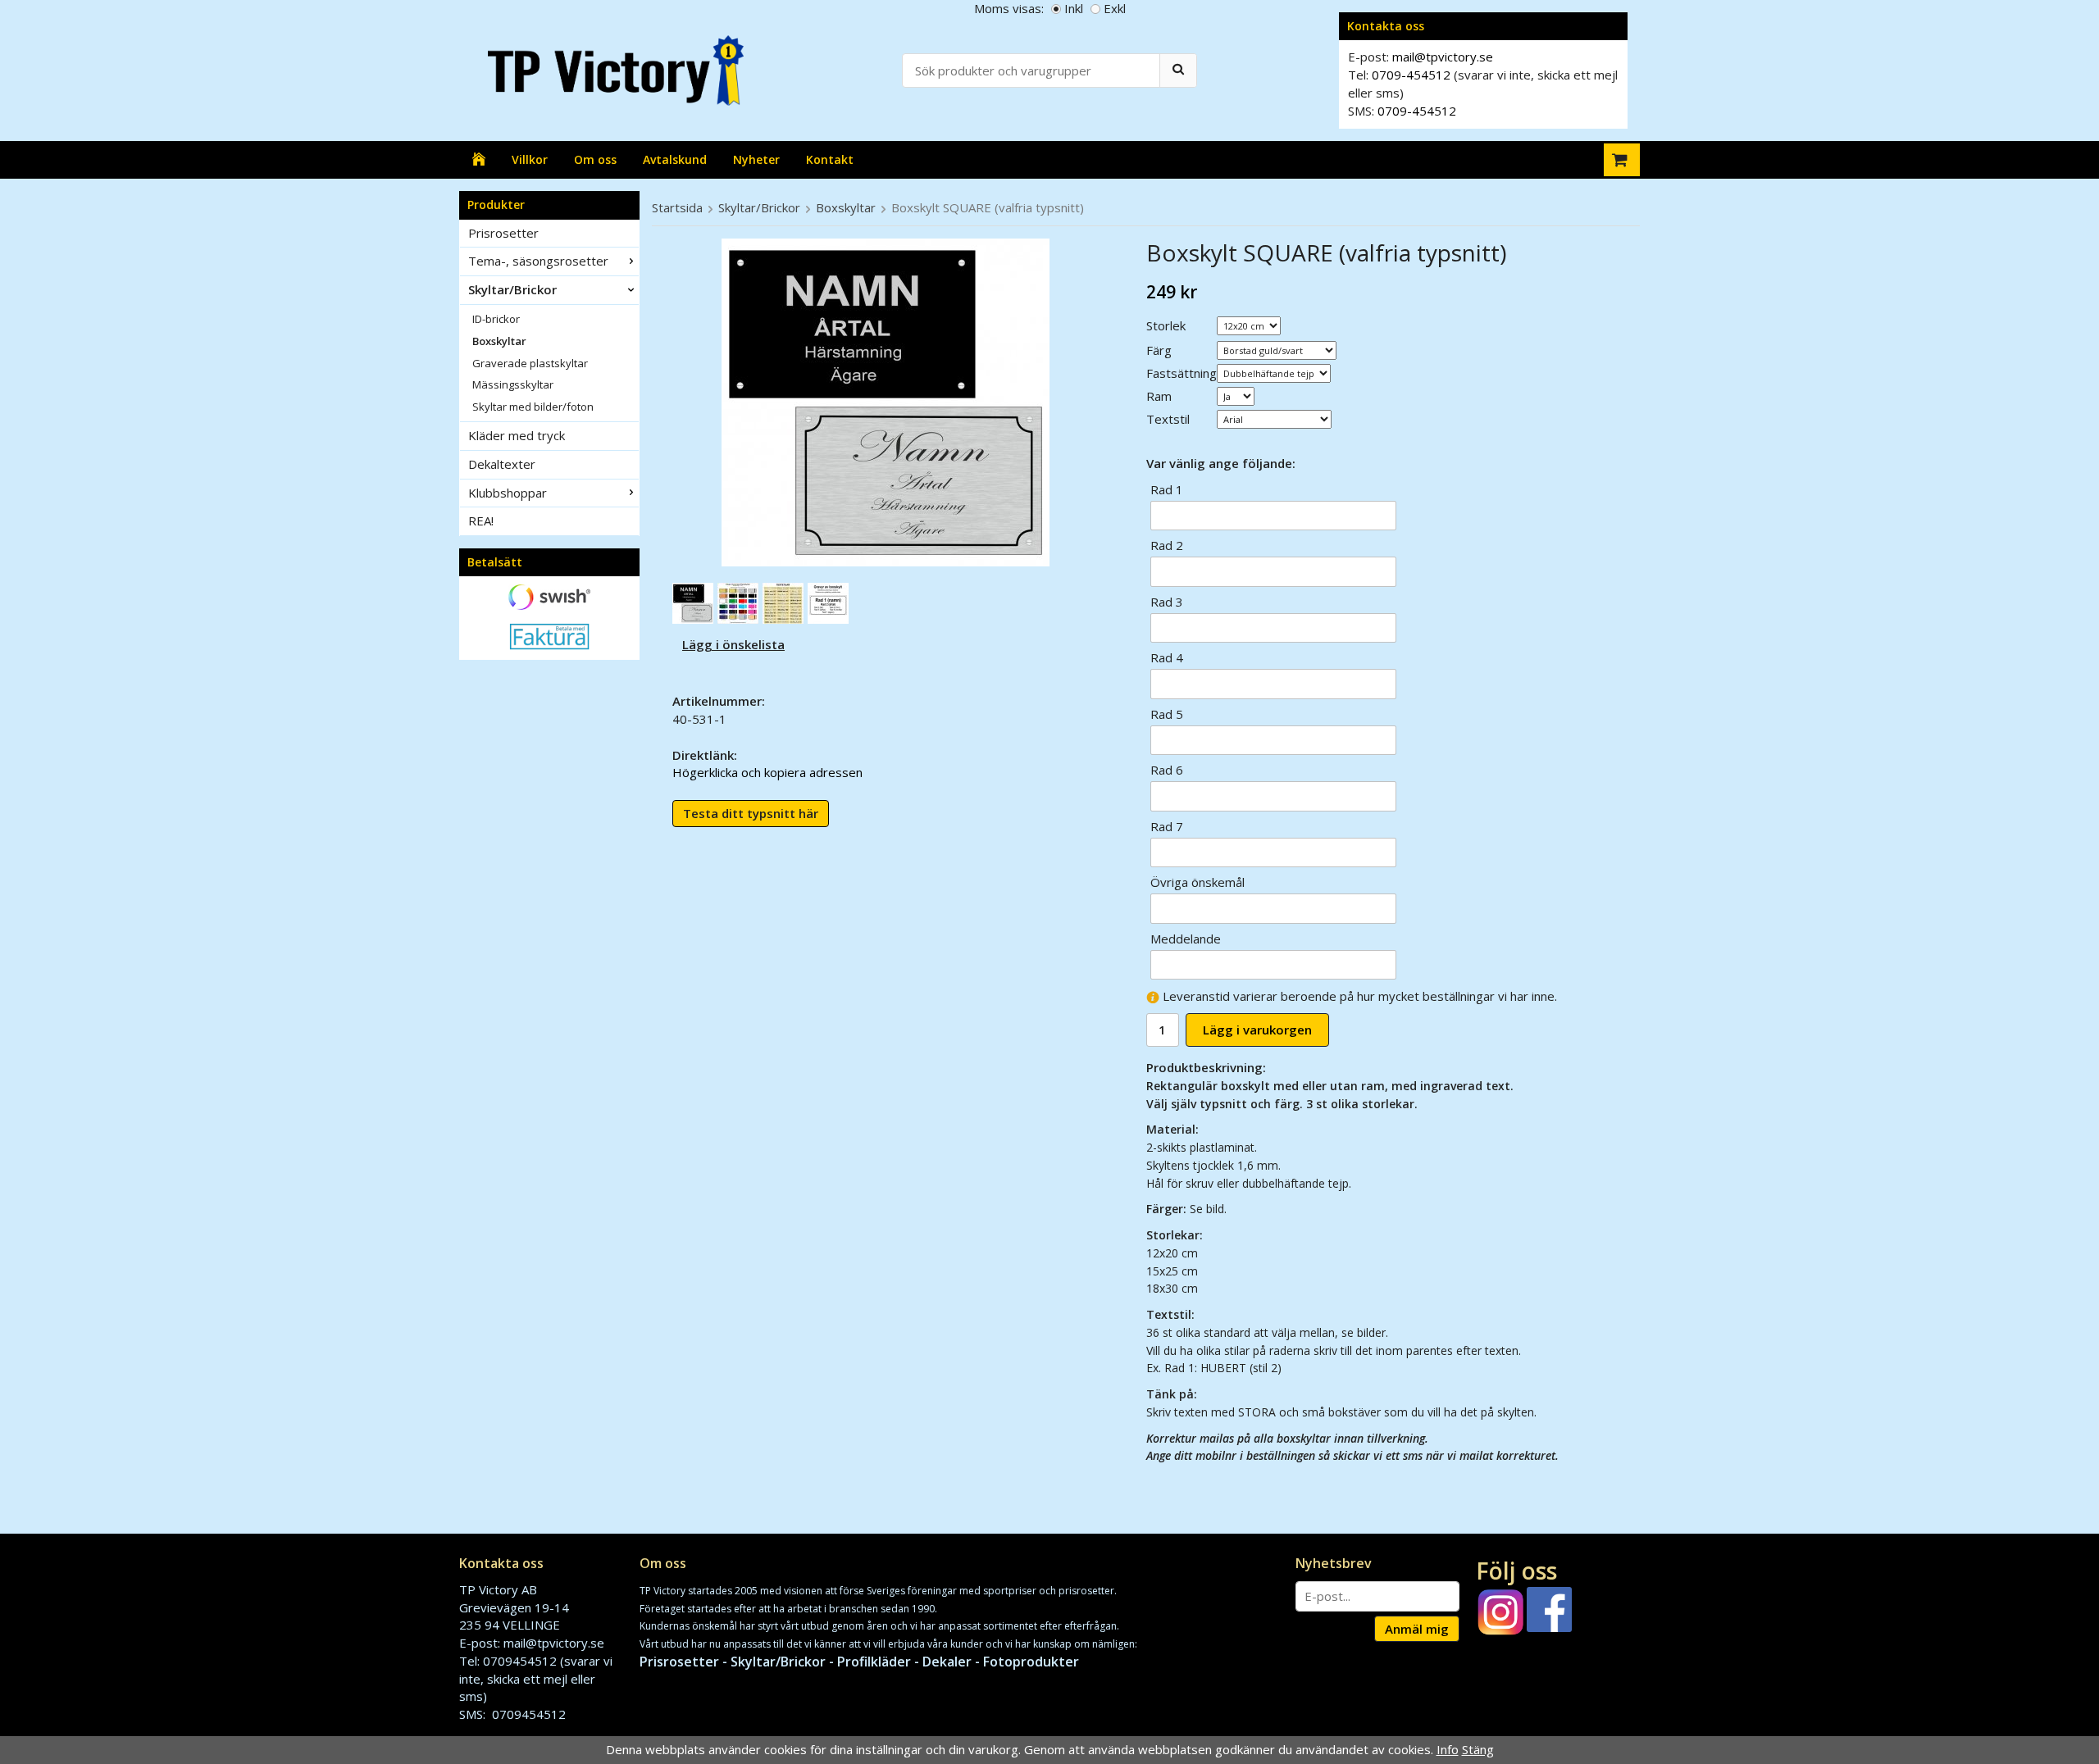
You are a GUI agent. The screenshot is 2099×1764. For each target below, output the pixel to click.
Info (1448, 1749)
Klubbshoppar (508, 493)
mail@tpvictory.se (1443, 57)
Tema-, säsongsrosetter (538, 261)
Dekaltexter (502, 464)
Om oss (595, 159)
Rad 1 (1167, 489)
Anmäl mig (1417, 1629)
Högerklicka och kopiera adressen (767, 772)
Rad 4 (1167, 657)
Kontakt (830, 159)
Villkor (530, 159)
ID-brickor (496, 319)
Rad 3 (1167, 602)
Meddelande (1186, 939)
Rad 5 (1167, 714)
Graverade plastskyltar (530, 363)
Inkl (1074, 8)
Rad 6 (1167, 770)
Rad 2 (1167, 545)
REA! (481, 521)
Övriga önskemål (1197, 882)
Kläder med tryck (517, 435)
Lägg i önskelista (733, 644)
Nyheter (756, 159)
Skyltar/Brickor (512, 289)
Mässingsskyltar (513, 384)
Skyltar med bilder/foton (533, 407)
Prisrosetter (503, 233)
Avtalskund (675, 159)
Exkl (1115, 8)
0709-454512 (1411, 75)
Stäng (1478, 1749)
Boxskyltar (499, 341)
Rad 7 (1167, 826)
